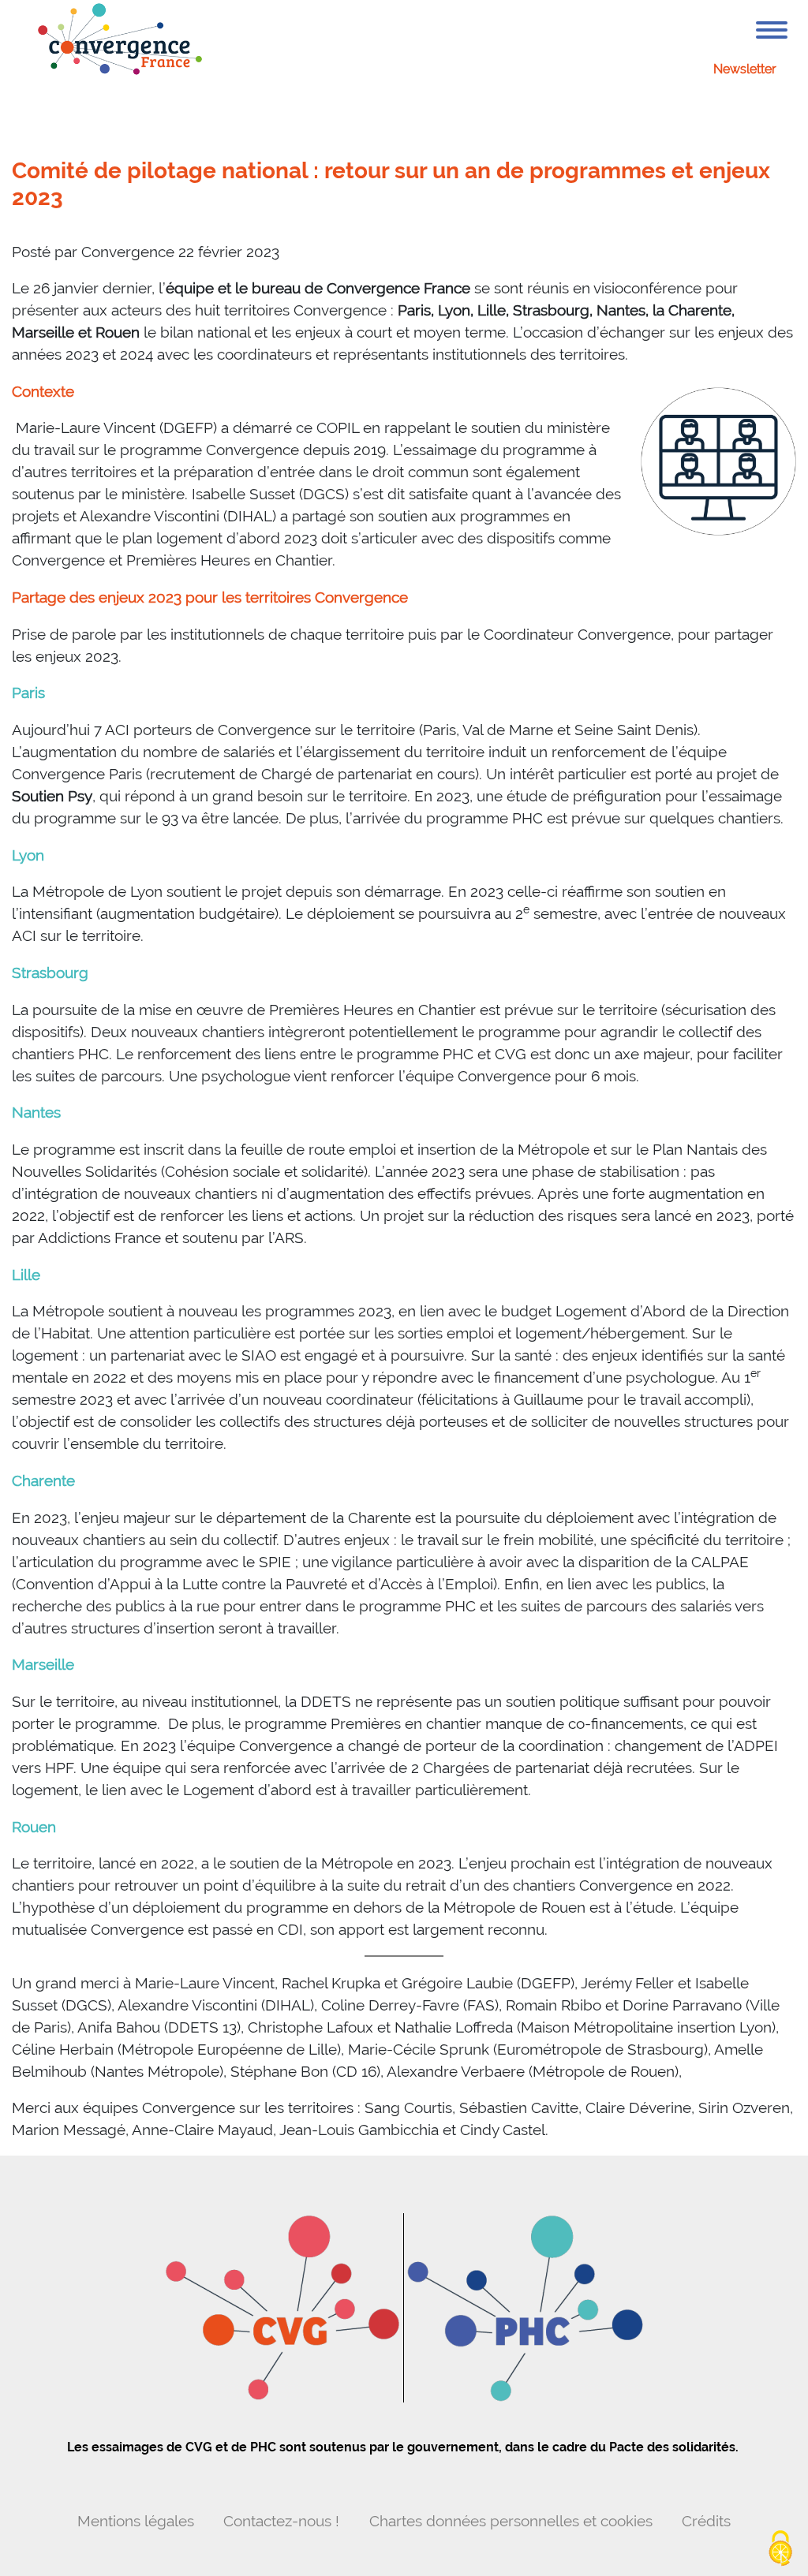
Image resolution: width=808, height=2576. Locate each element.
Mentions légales (136, 2521)
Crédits (706, 2521)
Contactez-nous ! (281, 2521)
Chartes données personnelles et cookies (511, 2521)
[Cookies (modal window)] (780, 2549)
